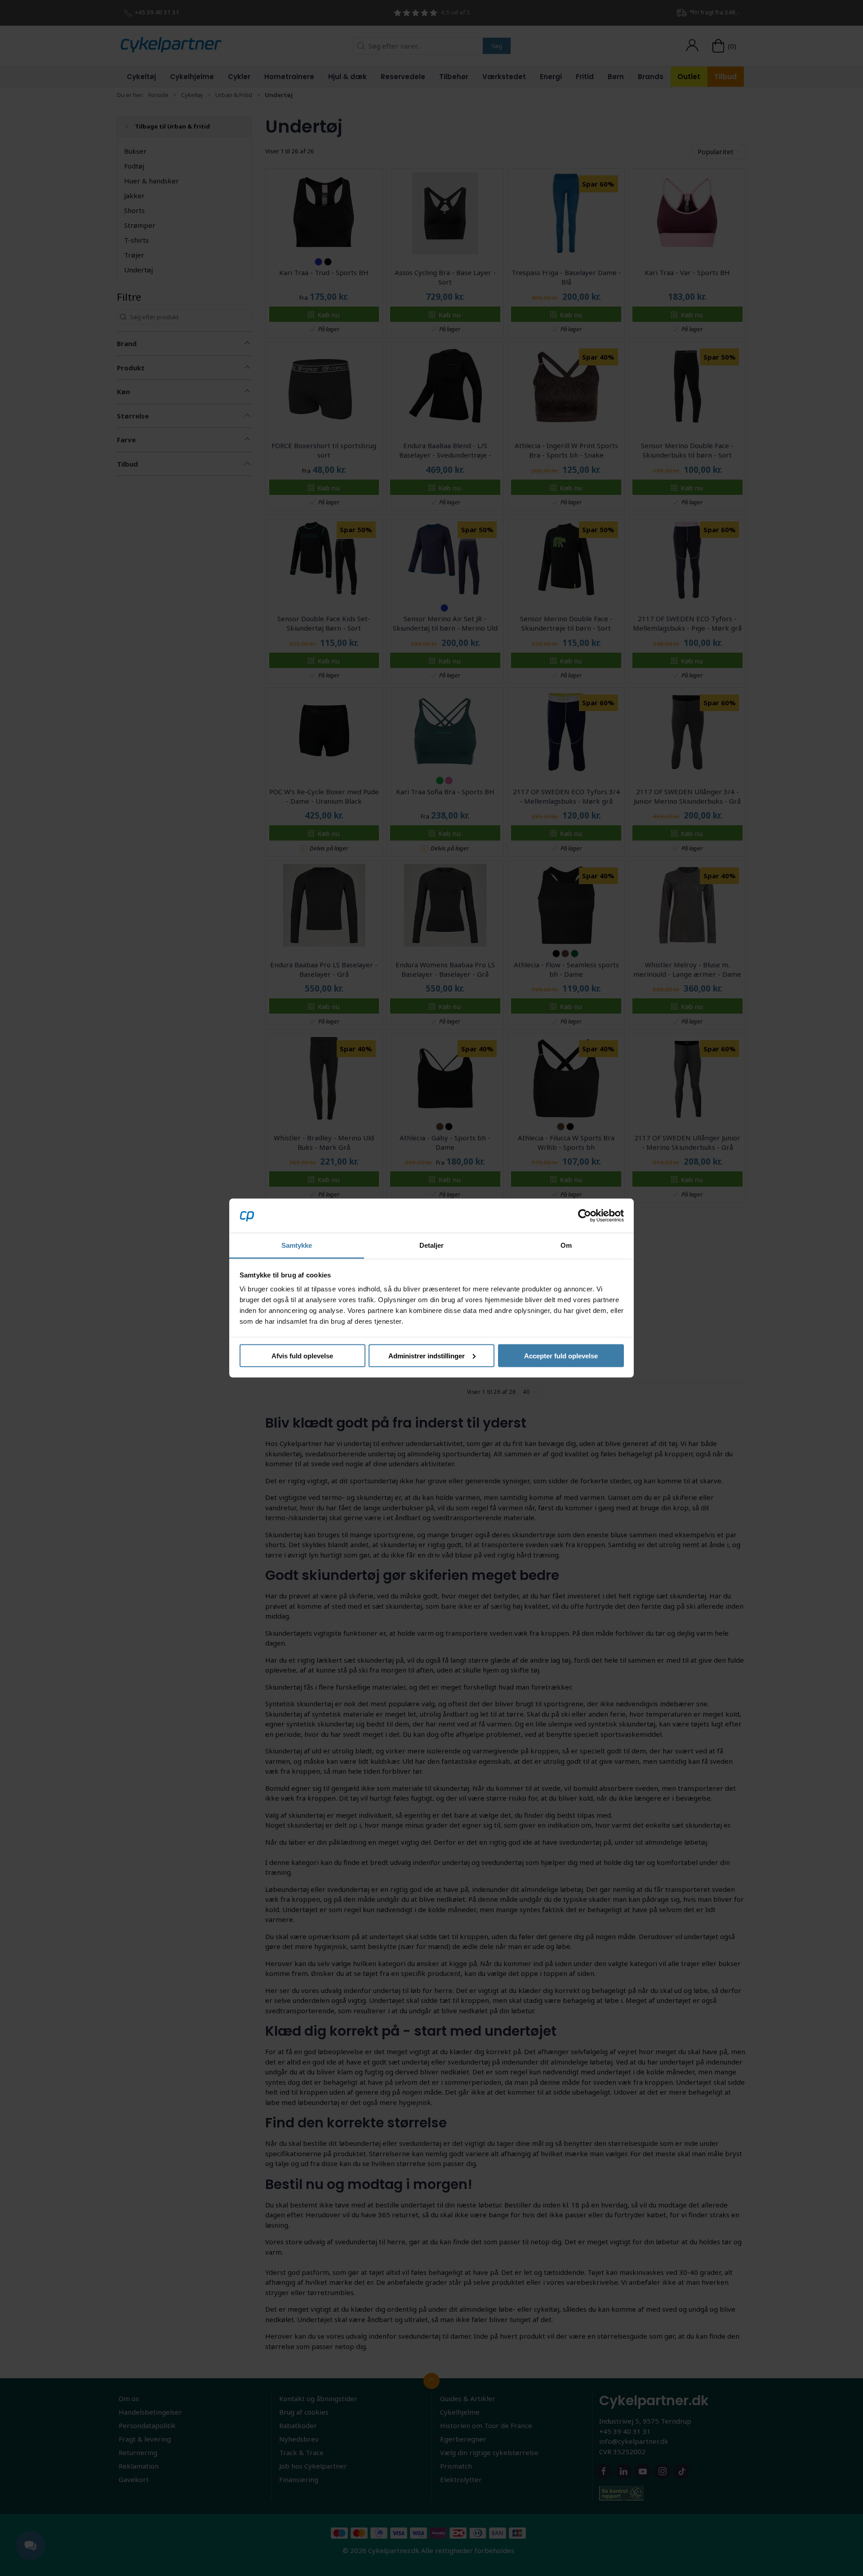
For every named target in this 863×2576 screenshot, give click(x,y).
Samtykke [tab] (297, 1245)
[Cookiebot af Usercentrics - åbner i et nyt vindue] (585, 1215)
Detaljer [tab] (432, 1245)
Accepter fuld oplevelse (561, 1355)
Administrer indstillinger (427, 1355)
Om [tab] (566, 1245)
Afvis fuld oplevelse (302, 1355)
